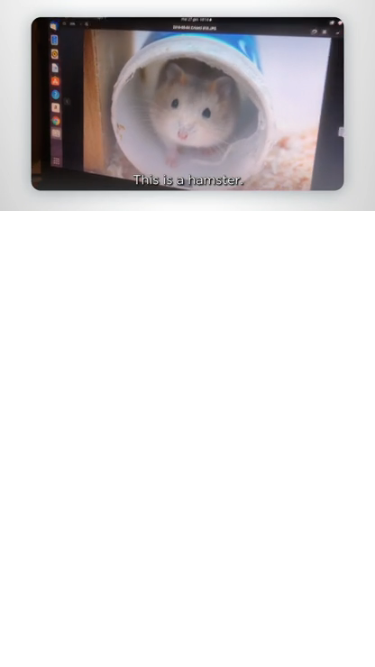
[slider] (187, 167)
